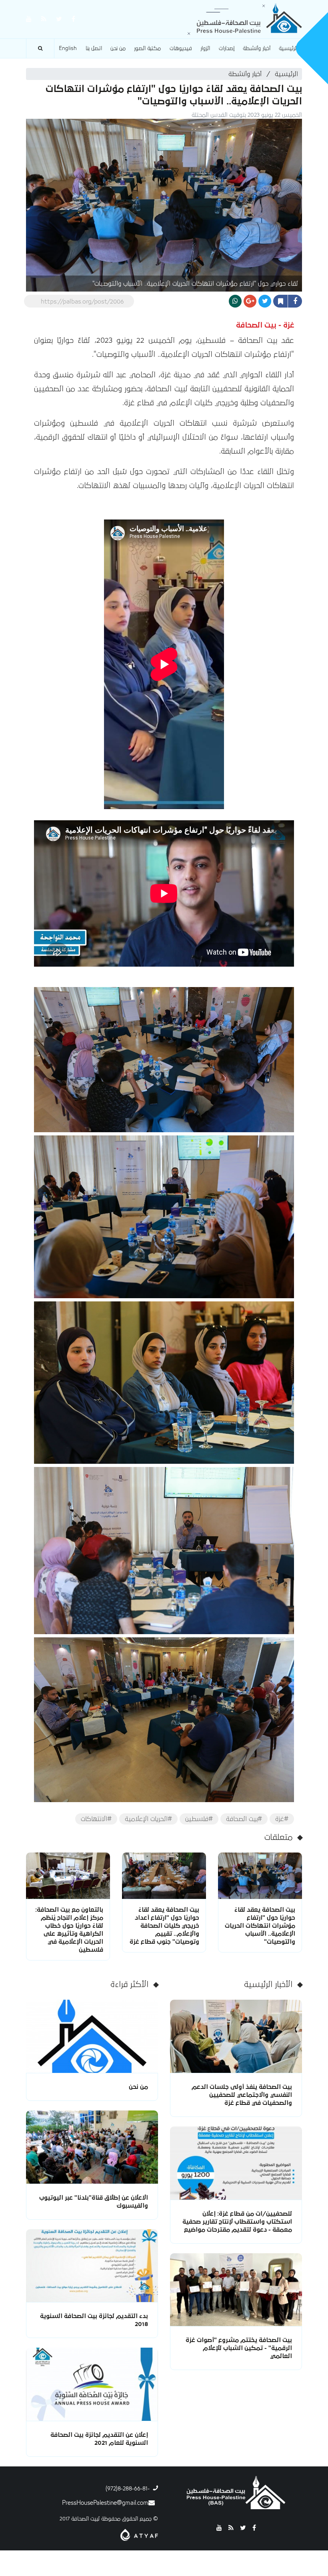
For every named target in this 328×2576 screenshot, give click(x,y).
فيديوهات (181, 48)
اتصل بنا (94, 48)
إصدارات (227, 48)
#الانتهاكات (96, 1819)
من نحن (118, 48)
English (68, 48)
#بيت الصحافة (244, 1819)
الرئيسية (288, 48)
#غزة (282, 1819)
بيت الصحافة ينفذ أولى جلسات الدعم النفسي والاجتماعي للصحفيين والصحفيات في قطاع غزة (242, 2095)
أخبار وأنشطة (257, 48)
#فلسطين (199, 1819)
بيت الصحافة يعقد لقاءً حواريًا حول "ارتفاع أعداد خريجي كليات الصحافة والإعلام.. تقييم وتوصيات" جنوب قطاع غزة (164, 1926)
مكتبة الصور (147, 48)
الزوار (205, 48)
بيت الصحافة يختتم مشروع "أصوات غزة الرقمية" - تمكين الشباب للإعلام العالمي (239, 2348)
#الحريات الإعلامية (148, 1819)
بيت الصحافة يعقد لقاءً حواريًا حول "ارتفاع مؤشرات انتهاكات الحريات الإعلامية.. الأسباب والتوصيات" (260, 1926)
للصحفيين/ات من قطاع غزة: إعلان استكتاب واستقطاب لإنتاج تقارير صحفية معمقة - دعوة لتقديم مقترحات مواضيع (237, 2222)
